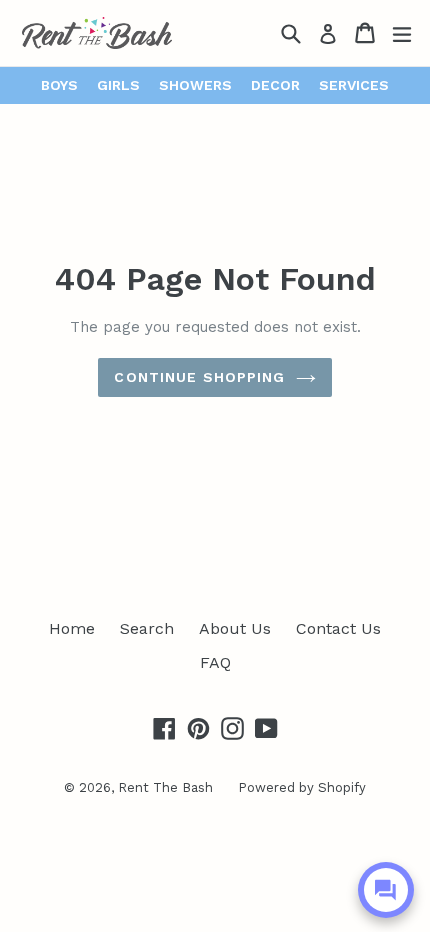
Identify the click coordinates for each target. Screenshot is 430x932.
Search (147, 628)
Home (72, 628)
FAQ (215, 662)
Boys (59, 85)
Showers (195, 85)
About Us (235, 628)
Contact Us (338, 628)
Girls (118, 85)
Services (354, 85)
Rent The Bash (165, 787)
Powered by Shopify (302, 787)
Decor (275, 85)
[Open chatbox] (386, 890)
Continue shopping (199, 377)
